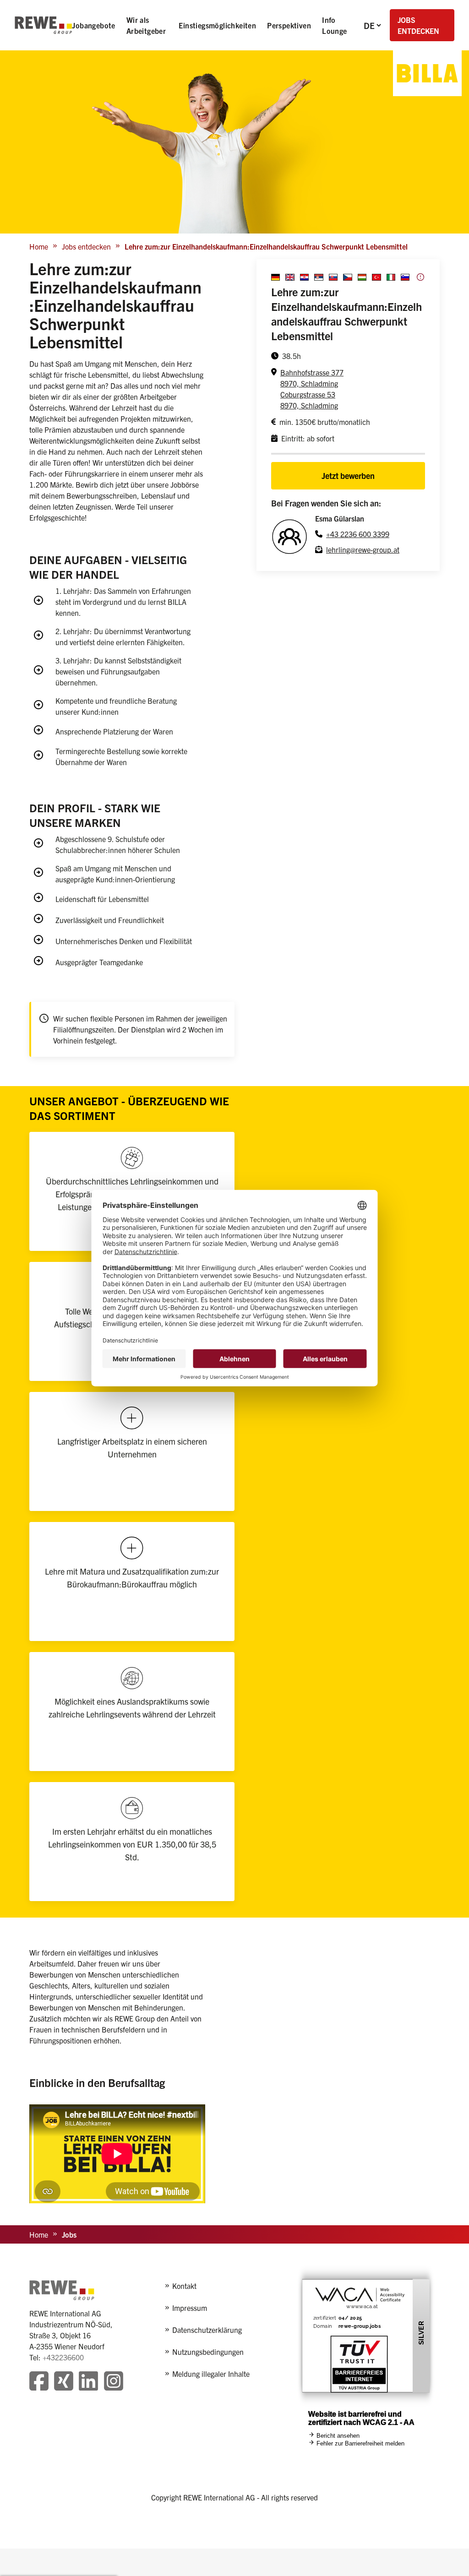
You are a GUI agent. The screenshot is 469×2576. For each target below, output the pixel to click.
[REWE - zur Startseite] (43, 25)
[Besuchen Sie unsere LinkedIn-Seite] (88, 2382)
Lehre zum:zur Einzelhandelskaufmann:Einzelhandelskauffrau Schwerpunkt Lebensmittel (266, 246)
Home (39, 246)
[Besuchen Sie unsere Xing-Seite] (64, 2382)
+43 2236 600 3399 (358, 534)
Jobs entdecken (86, 246)
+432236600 (63, 2357)
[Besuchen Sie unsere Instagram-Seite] (114, 2382)
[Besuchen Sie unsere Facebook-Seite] (39, 2382)
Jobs (69, 2234)
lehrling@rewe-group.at (363, 549)
